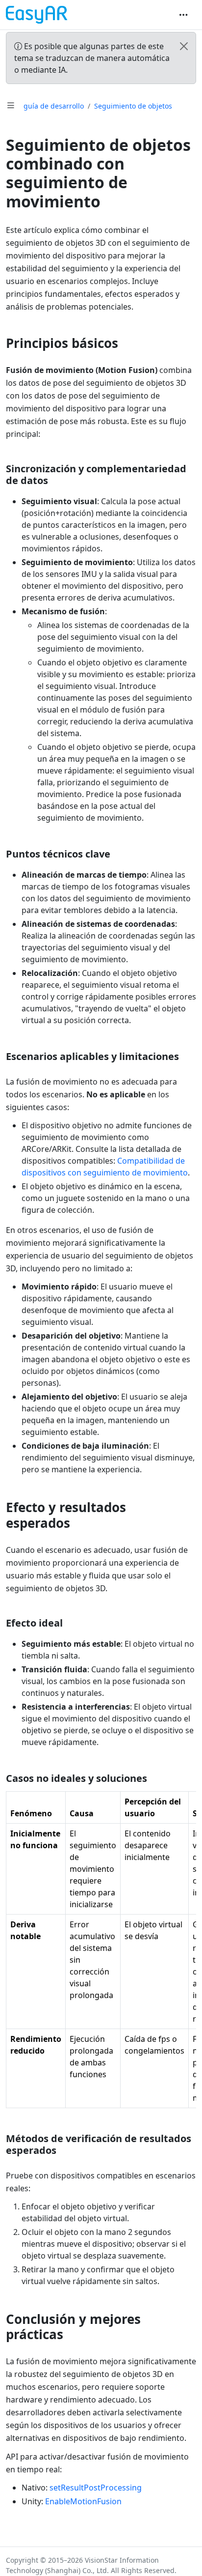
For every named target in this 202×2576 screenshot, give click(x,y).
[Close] (184, 46)
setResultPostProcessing (96, 2488)
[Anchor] (127, 343)
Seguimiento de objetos (133, 106)
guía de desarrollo (54, 106)
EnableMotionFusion (83, 2501)
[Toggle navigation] (183, 15)
